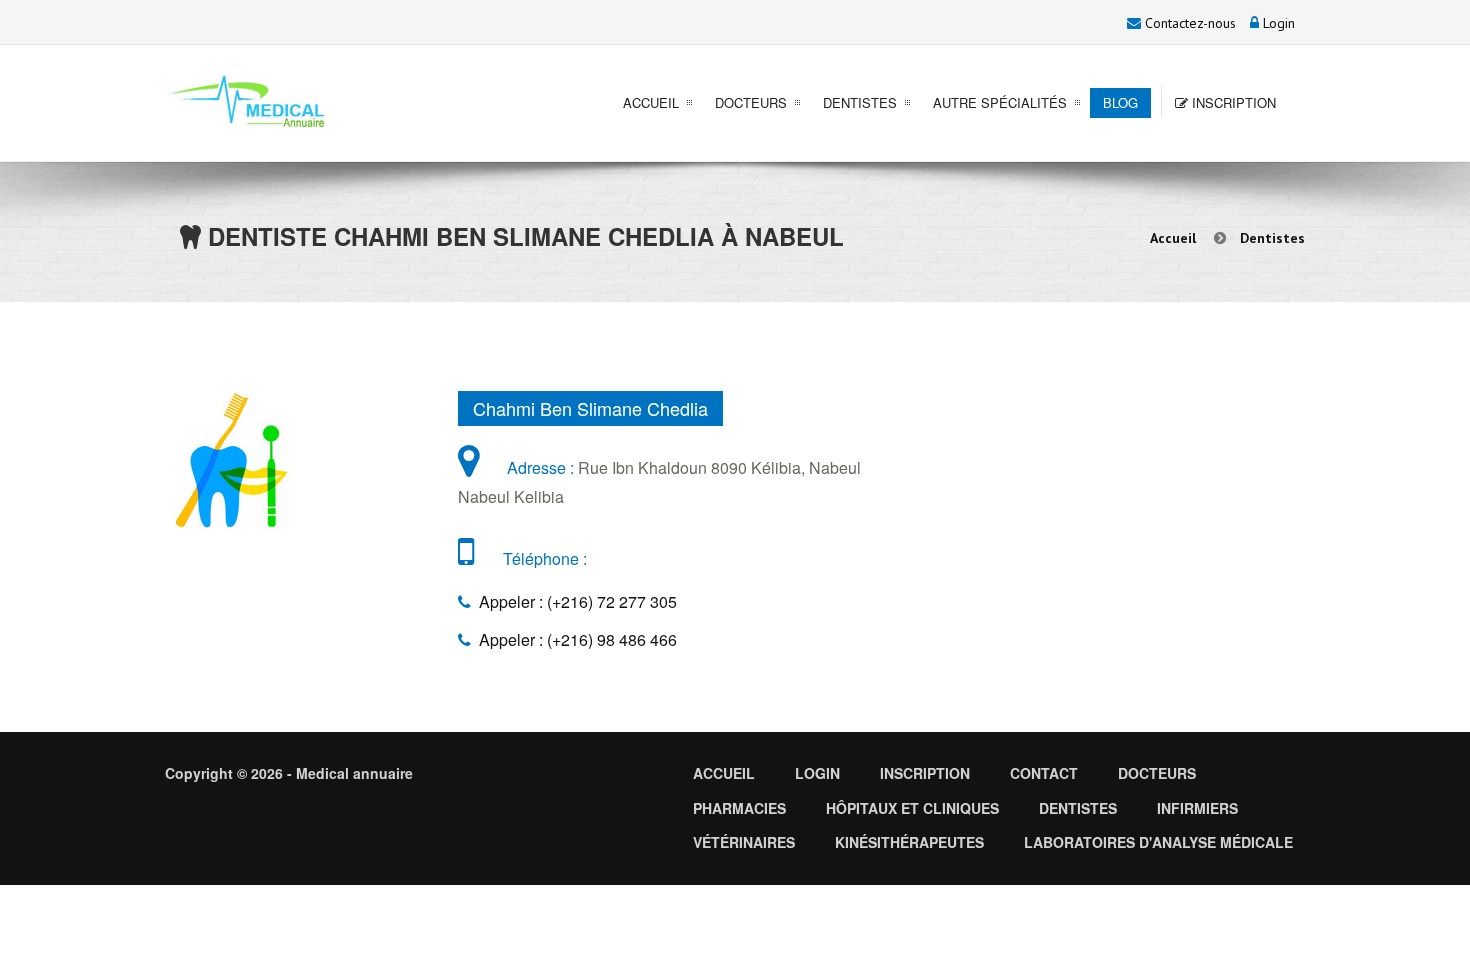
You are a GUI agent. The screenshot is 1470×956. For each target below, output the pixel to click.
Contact (1044, 773)
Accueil (651, 102)
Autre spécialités (1000, 102)
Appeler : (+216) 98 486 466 (574, 639)
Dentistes (860, 102)
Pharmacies (739, 808)
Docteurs (751, 102)
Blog (1120, 102)
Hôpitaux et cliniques (912, 808)
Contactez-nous (1188, 23)
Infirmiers (1197, 808)
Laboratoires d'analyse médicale (1158, 842)
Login (1277, 23)
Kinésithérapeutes (909, 842)
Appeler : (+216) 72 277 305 (574, 601)
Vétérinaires (744, 842)
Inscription (1232, 102)
